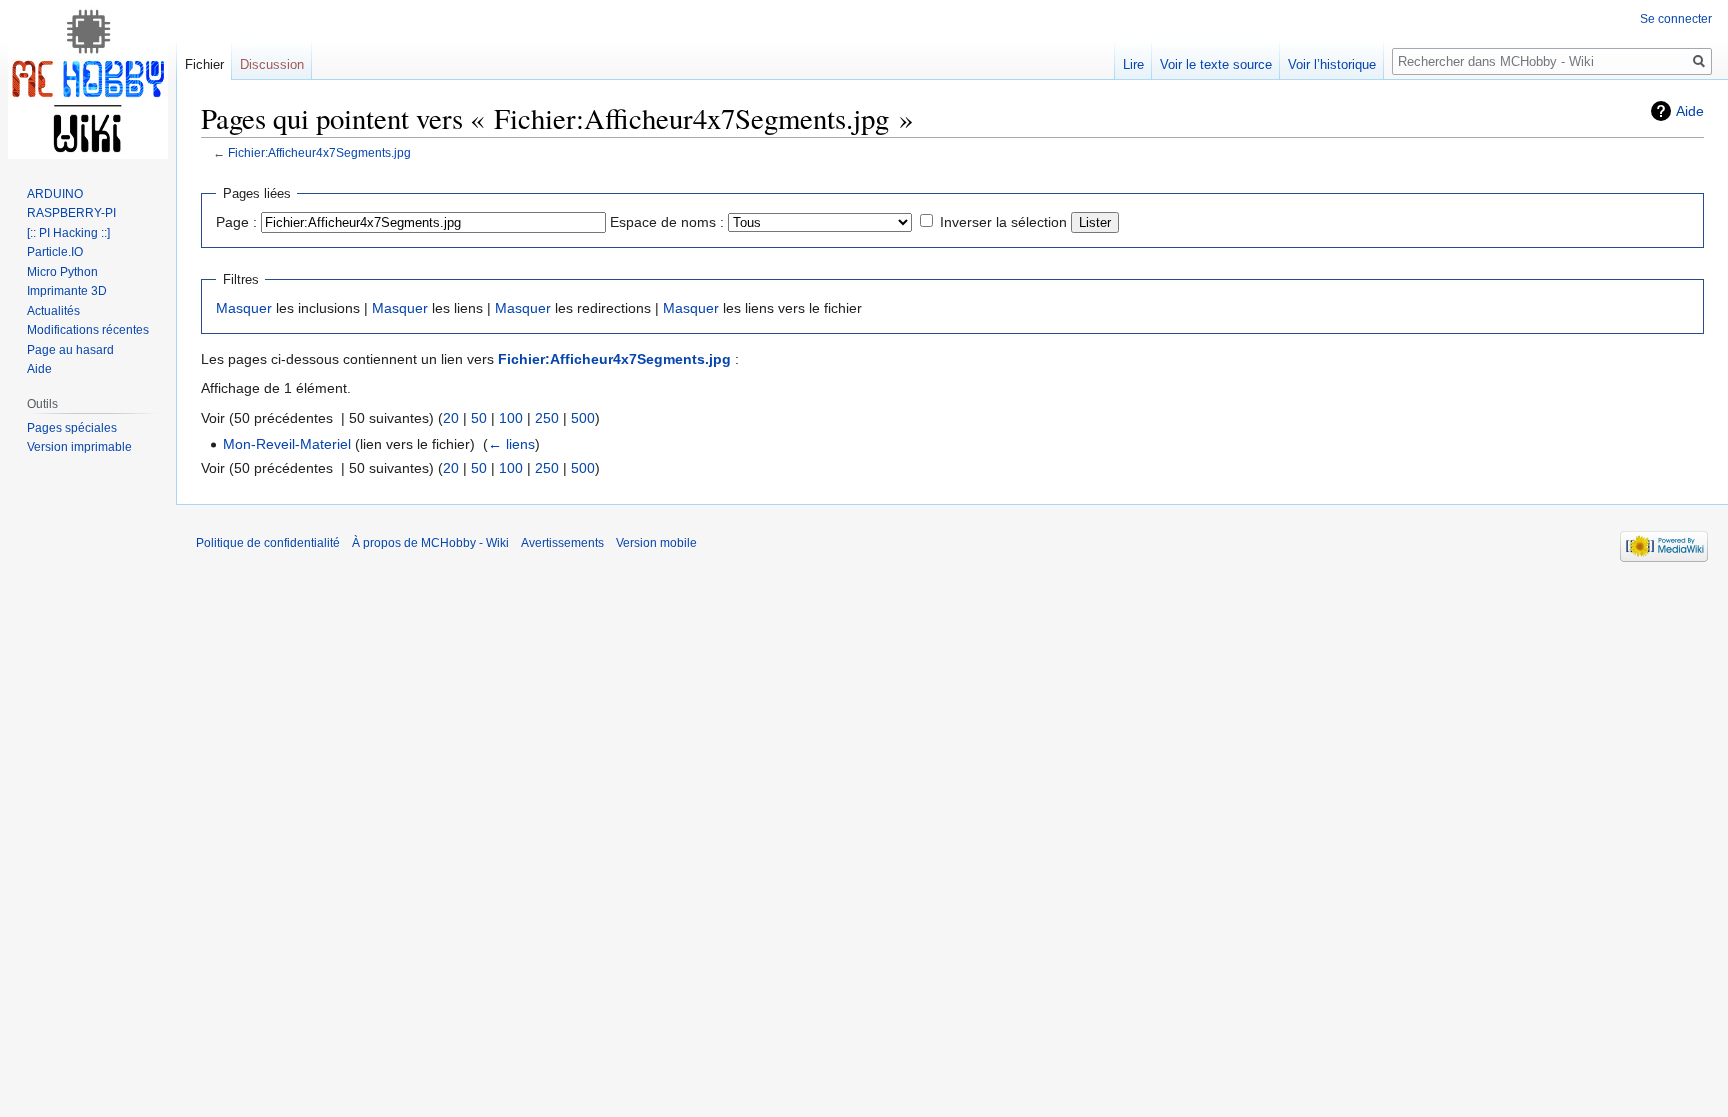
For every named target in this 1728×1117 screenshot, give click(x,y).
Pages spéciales (72, 428)
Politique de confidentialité (268, 543)
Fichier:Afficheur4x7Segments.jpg (319, 152)
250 (547, 418)
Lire (1133, 64)
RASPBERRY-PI (71, 213)
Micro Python (62, 272)
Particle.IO (55, 252)
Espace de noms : (667, 222)
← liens (511, 444)
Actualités (53, 311)
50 (479, 418)
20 (451, 418)
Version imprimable (79, 447)
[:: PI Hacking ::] (68, 233)
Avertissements (562, 543)
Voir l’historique (1332, 64)
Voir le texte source (1216, 64)
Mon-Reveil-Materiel (287, 444)
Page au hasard (70, 350)
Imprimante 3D (67, 291)
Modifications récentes (88, 330)
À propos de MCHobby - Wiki (430, 543)
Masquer (244, 308)
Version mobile (656, 543)
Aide (1690, 111)
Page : (236, 222)
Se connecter (1676, 19)
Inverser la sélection (1003, 222)
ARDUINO (55, 194)
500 (583, 418)
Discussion (272, 64)
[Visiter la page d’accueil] (88, 80)
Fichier (204, 64)
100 (511, 418)
